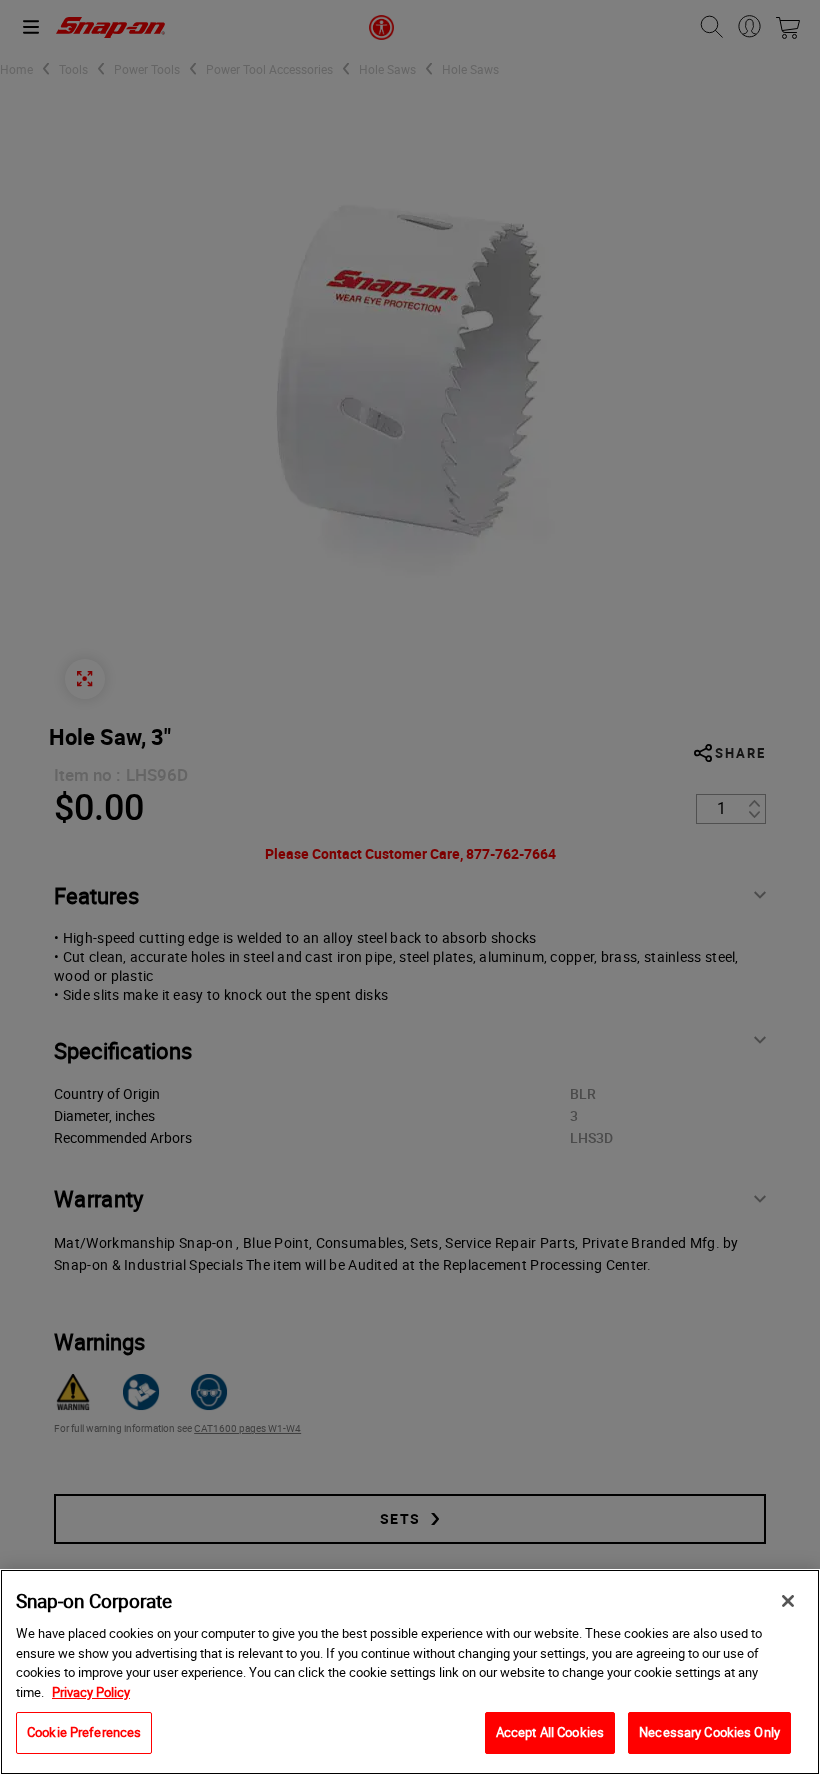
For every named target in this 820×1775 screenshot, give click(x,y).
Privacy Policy (91, 1692)
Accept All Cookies (550, 1732)
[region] (410, 1672)
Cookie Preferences (84, 1732)
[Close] (788, 1601)
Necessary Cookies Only (709, 1732)
